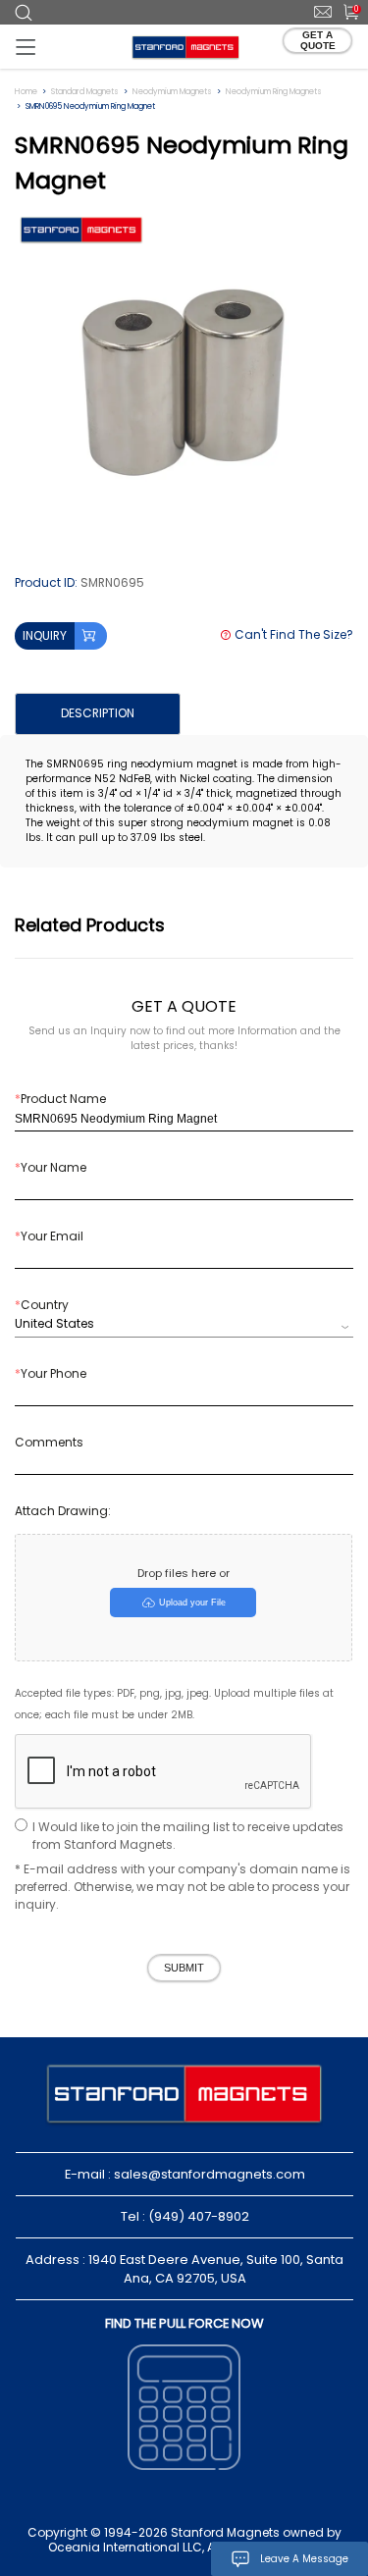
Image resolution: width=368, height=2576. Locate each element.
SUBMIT (184, 1968)
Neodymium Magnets (172, 92)
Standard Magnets (85, 92)
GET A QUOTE (318, 40)
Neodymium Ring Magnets (274, 92)
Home (26, 92)
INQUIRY (45, 635)
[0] (344, 11)
